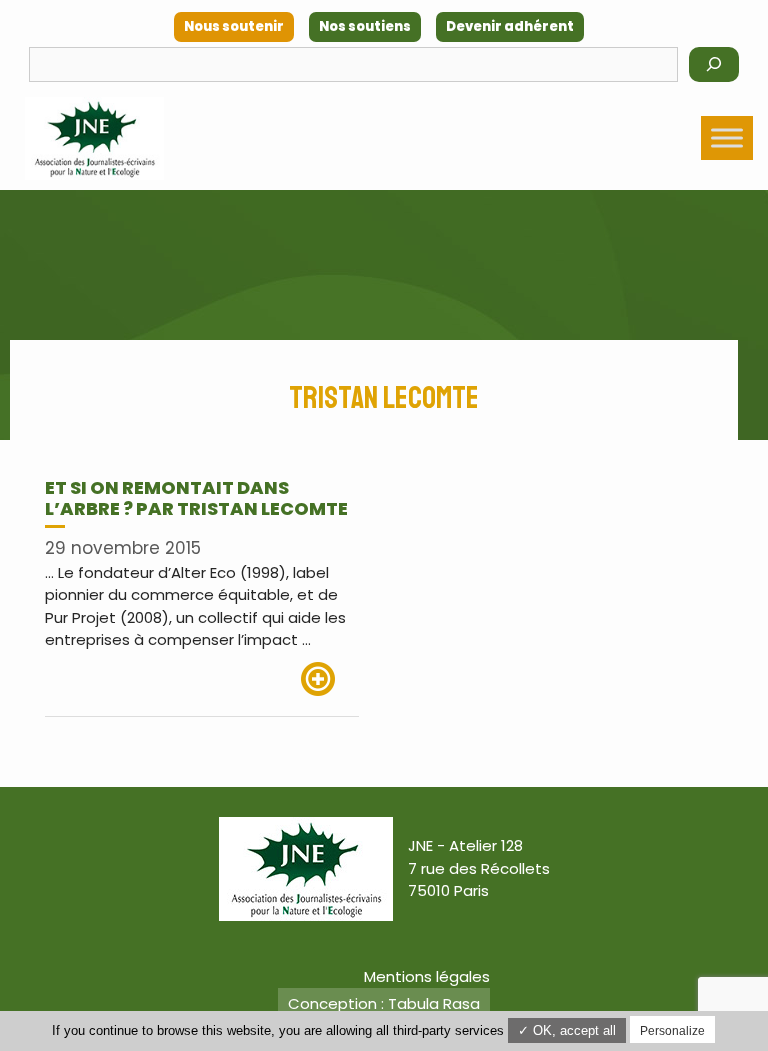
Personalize (672, 1031)
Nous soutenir (234, 26)
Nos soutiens (365, 26)
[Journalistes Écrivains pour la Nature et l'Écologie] (94, 138)
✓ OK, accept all (567, 1030)
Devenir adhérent (510, 26)
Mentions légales (427, 976)
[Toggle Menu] (727, 137)
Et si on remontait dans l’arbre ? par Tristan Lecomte (196, 498)
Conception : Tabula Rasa (384, 1003)
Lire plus (330, 679)
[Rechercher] (714, 64)
